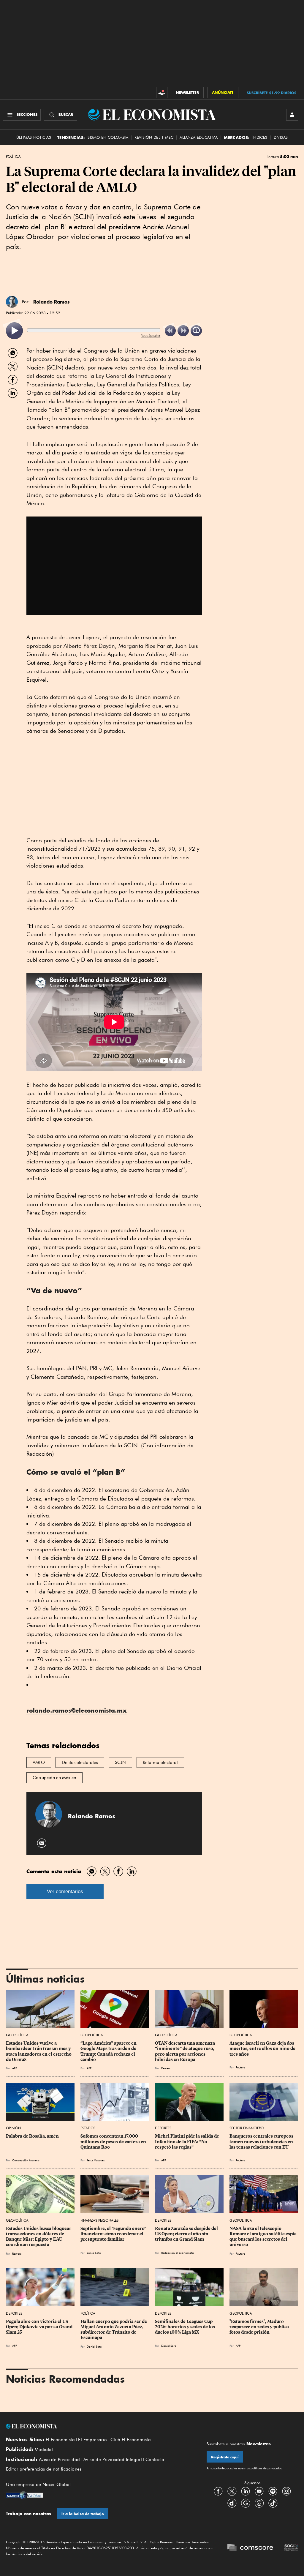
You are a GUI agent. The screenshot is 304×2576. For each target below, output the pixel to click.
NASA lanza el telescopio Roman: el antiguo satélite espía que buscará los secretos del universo (263, 2237)
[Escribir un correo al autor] (42, 1843)
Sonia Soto (94, 2253)
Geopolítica (17, 2035)
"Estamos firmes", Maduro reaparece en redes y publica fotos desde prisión (260, 2327)
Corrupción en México (54, 1778)
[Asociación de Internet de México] (291, 2548)
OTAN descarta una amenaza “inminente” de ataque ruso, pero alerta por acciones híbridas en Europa (185, 2051)
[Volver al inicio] (97, 2426)
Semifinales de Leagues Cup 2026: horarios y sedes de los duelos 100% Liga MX (185, 2327)
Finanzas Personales (99, 2220)
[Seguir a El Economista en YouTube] (259, 2491)
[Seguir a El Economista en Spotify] (273, 2491)
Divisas (281, 137)
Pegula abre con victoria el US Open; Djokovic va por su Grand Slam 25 (40, 2327)
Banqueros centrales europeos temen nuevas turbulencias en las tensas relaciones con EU (262, 2141)
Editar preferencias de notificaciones (44, 2469)
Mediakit (44, 2449)
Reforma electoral (160, 1762)
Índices (260, 137)
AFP (238, 2346)
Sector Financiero (247, 2128)
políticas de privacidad (266, 2468)
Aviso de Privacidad (60, 2460)
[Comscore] (250, 2548)
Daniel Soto (94, 2346)
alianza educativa (199, 137)
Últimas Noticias (34, 137)
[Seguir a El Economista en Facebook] (218, 2491)
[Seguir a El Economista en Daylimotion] (232, 2503)
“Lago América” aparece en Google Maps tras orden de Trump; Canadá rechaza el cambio (109, 2051)
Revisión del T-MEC (154, 137)
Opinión (13, 2128)
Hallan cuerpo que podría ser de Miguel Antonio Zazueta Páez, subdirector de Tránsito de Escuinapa (114, 2329)
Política (13, 157)
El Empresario (92, 2440)
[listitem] (14, 331)
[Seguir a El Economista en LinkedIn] (246, 2491)
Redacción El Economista (178, 2253)
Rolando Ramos (52, 302)
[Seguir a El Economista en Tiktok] (273, 2503)
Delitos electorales (80, 1762)
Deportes (163, 2128)
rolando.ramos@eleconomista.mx (77, 1710)
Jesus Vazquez (96, 2160)
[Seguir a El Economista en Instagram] (286, 2491)
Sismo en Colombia (108, 137)
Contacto (155, 2460)
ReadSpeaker (151, 335)
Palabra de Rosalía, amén (32, 2136)
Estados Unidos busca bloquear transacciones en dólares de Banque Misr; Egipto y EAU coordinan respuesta (39, 2237)
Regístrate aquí (225, 2457)
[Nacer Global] (24, 2496)
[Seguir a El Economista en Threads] (259, 2503)
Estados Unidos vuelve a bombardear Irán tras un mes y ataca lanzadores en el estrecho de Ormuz (39, 2051)
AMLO (39, 1762)
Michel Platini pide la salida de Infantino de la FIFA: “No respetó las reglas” (187, 2141)
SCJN (120, 1762)
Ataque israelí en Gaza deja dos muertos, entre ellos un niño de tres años (263, 2049)
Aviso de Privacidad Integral (113, 2460)
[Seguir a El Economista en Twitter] (232, 2491)
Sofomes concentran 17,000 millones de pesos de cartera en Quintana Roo (114, 2141)
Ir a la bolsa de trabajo (83, 2514)
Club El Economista (131, 2440)
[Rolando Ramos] (12, 302)
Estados (88, 2128)
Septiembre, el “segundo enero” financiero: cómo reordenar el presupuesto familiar (114, 2234)
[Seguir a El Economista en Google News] (246, 2503)
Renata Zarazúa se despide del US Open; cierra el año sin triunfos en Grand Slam (187, 2234)
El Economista (60, 2440)
